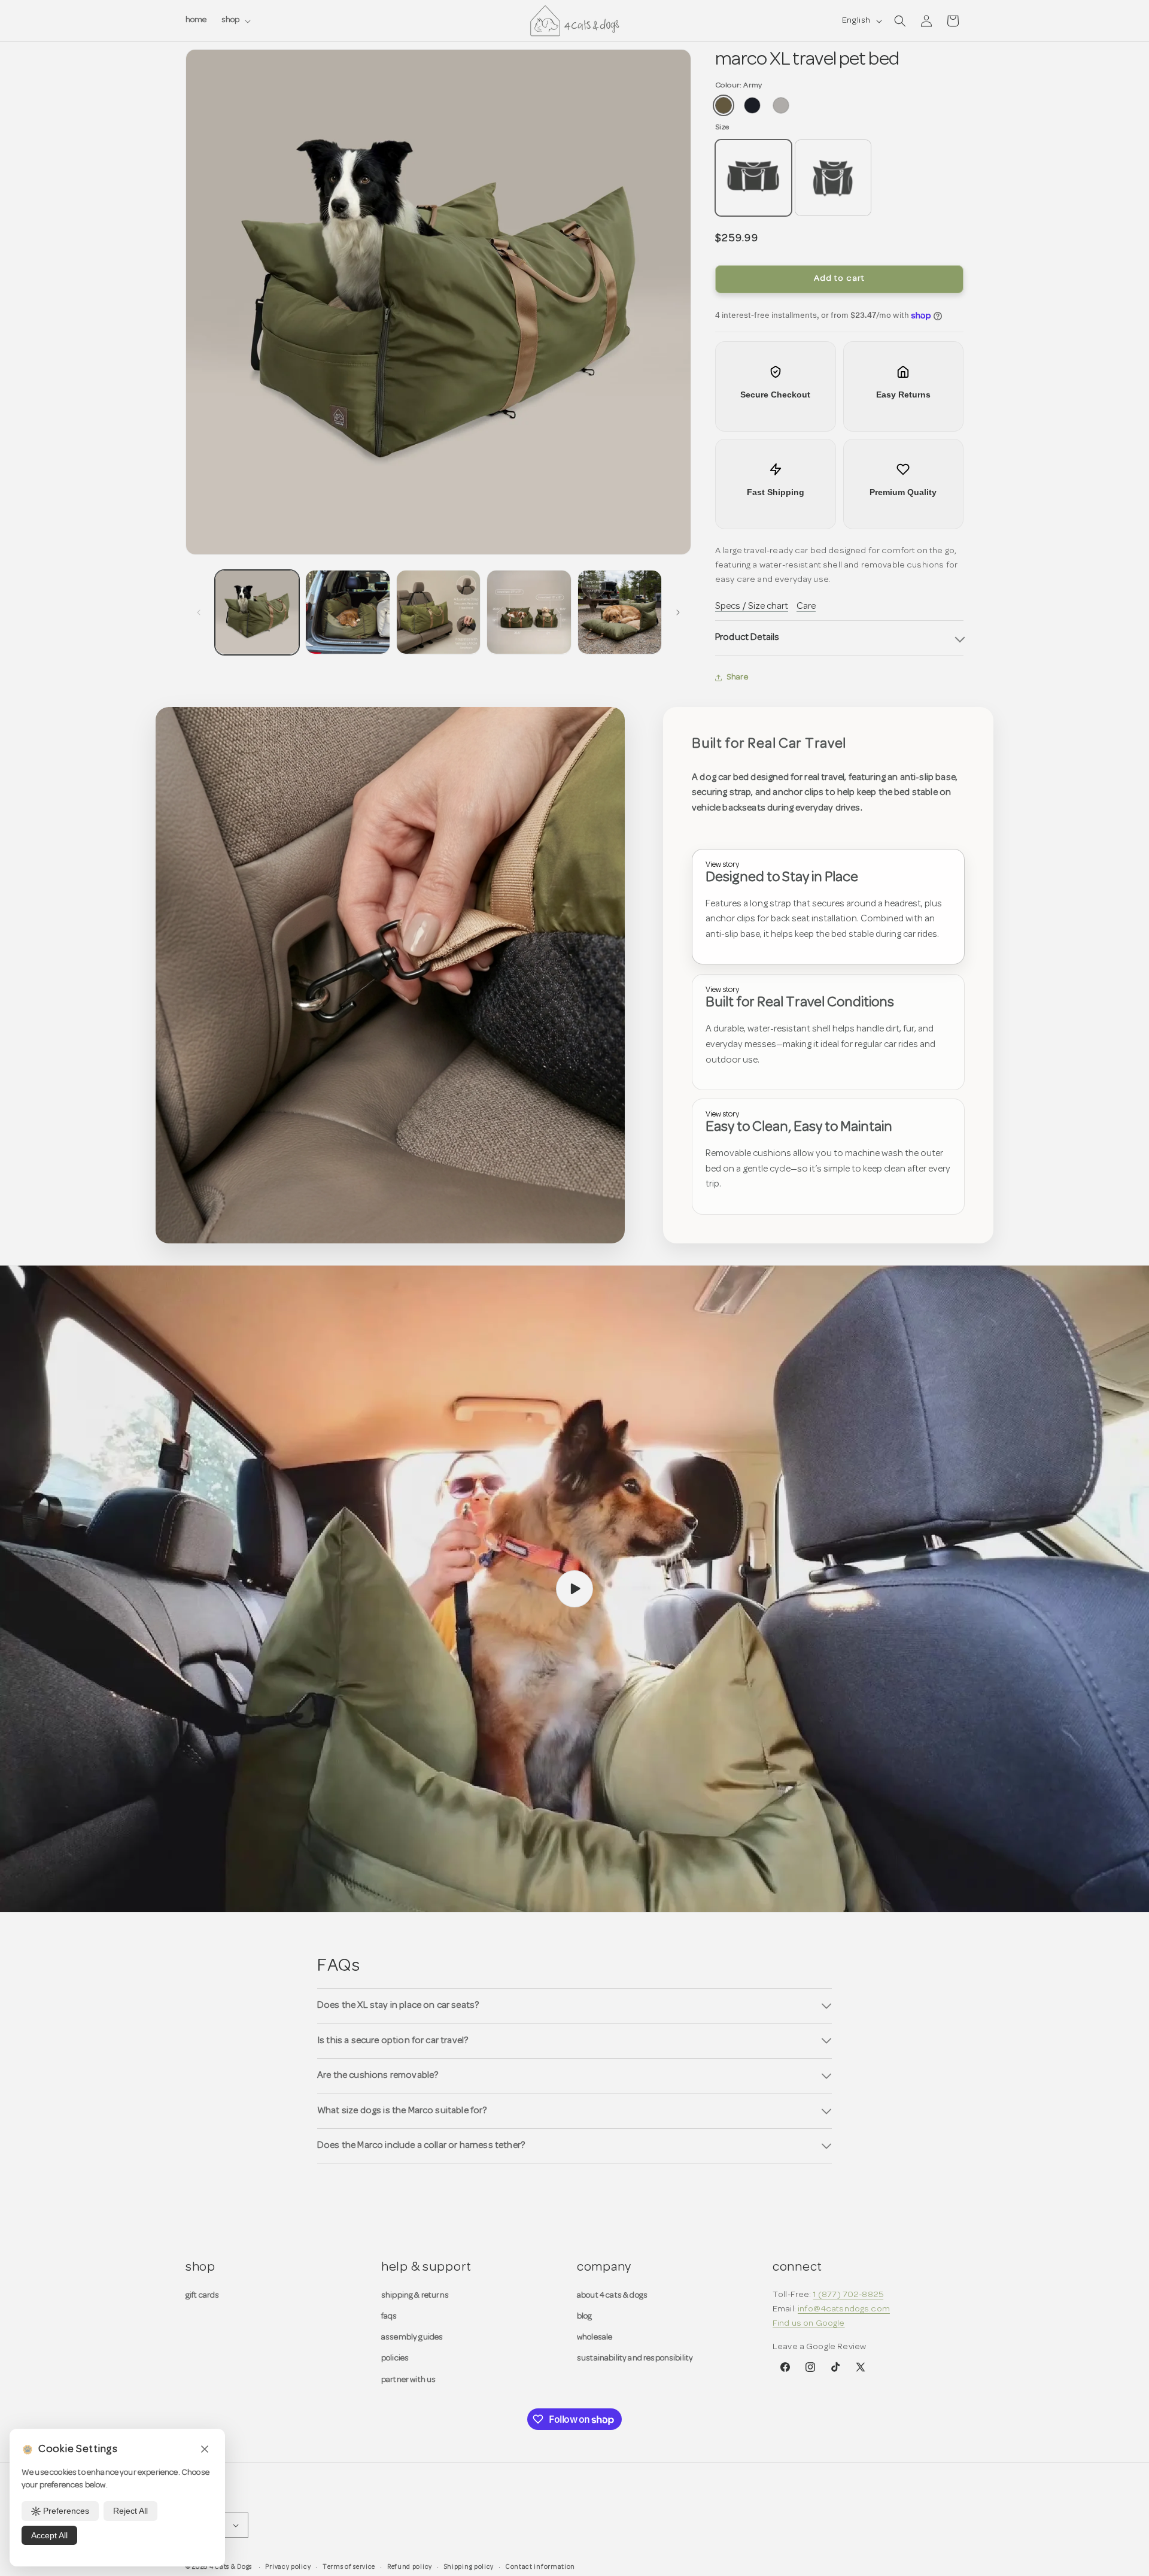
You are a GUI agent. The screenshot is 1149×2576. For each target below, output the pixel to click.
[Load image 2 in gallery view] (347, 612)
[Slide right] (678, 612)
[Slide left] (199, 612)
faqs (389, 2316)
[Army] (724, 105)
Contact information (540, 2567)
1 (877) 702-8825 (848, 2295)
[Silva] (781, 105)
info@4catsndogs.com (844, 2309)
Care (806, 606)
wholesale (595, 2337)
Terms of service (349, 2567)
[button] (235, 20)
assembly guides (412, 2337)
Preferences (66, 2511)
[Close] (205, 2450)
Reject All (130, 2511)
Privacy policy (288, 2567)
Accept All (49, 2535)
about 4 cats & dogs (612, 2296)
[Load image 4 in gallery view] (529, 612)
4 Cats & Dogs (231, 2567)
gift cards (203, 2296)
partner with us (408, 2380)
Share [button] (738, 677)
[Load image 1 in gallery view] (257, 612)
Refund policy (410, 2567)
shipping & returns (415, 2296)
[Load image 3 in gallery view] (438, 612)
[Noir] (752, 105)
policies (395, 2358)
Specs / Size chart (752, 606)
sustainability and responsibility (635, 2358)
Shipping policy (469, 2567)
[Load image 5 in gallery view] (620, 612)
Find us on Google (809, 2324)
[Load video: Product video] (574, 1589)
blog (585, 2316)
